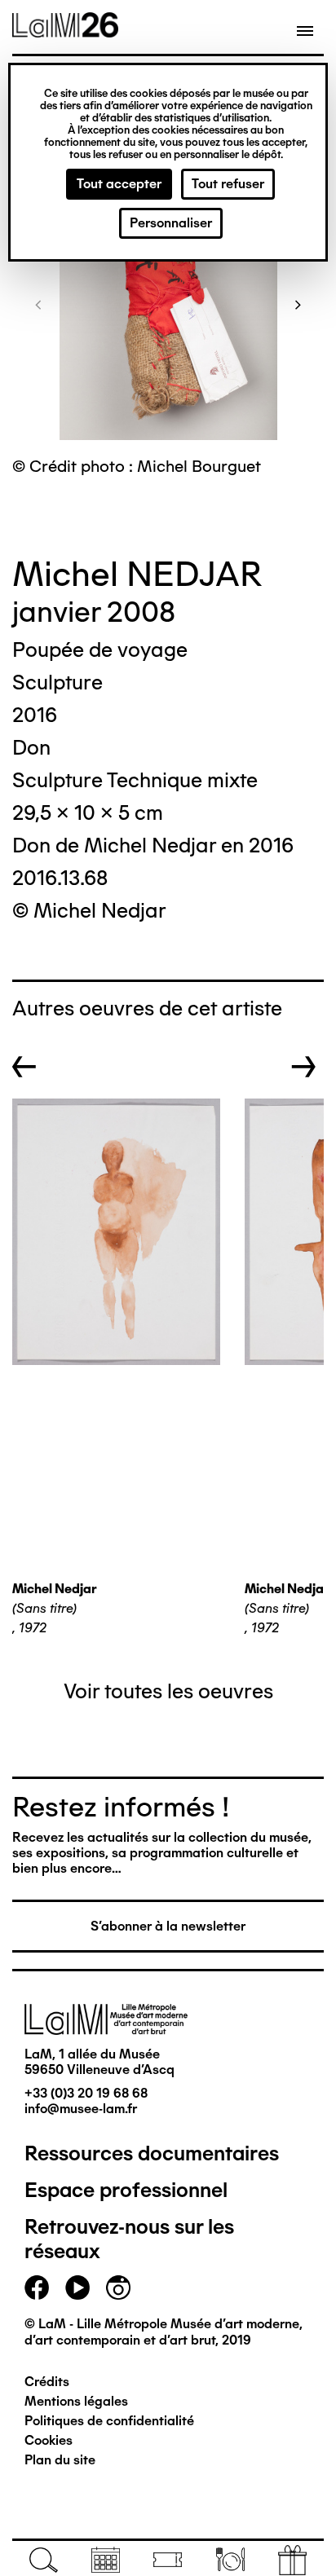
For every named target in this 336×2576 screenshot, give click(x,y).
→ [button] (304, 1067)
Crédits (47, 2382)
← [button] (24, 1067)
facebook (37, 2288)
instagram (118, 2288)
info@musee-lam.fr (81, 2109)
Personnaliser (171, 223)
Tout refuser (228, 184)
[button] (38, 304)
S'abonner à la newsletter (168, 1926)
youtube (77, 2288)
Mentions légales (76, 2401)
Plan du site (60, 2460)
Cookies (49, 2440)
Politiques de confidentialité (109, 2421)
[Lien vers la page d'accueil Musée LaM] (65, 32)
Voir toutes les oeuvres (168, 1691)
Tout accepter (119, 184)
